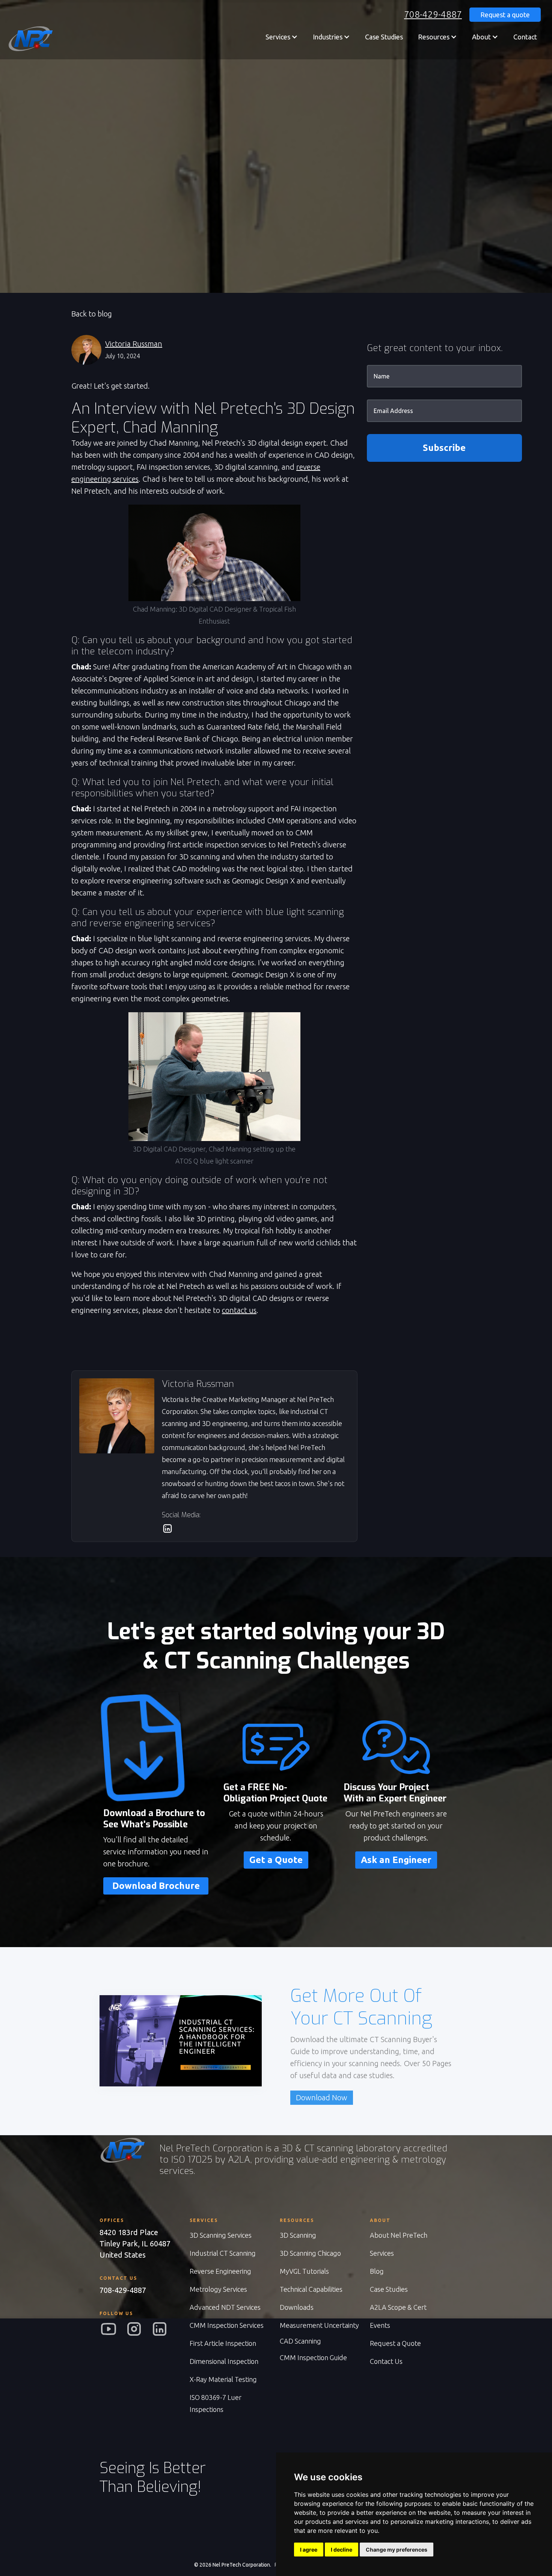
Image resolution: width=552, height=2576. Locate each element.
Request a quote (505, 15)
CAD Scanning (300, 2341)
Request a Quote (395, 2343)
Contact (525, 37)
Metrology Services (218, 2289)
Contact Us (386, 2361)
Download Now (322, 2097)
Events (380, 2325)
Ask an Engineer (396, 1860)
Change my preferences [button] (397, 2550)
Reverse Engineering (220, 2271)
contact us (239, 1310)
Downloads (297, 2307)
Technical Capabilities (311, 2289)
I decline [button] (342, 2550)
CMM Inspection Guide (313, 2357)
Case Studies (384, 37)
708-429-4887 (433, 15)
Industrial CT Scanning (223, 2253)
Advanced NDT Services (225, 2307)
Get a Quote (276, 1860)
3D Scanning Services (221, 2235)
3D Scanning (298, 2235)
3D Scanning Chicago (310, 2253)
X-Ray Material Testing (223, 2379)
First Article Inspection (223, 2343)
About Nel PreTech (399, 2235)
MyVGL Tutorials (304, 2271)
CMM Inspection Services (227, 2325)
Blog (377, 2271)
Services (382, 2253)
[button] (282, 37)
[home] (30, 39)
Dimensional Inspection (224, 2361)
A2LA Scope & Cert (398, 2307)
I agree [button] (309, 2550)
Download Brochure (156, 1886)
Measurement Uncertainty (319, 2325)
